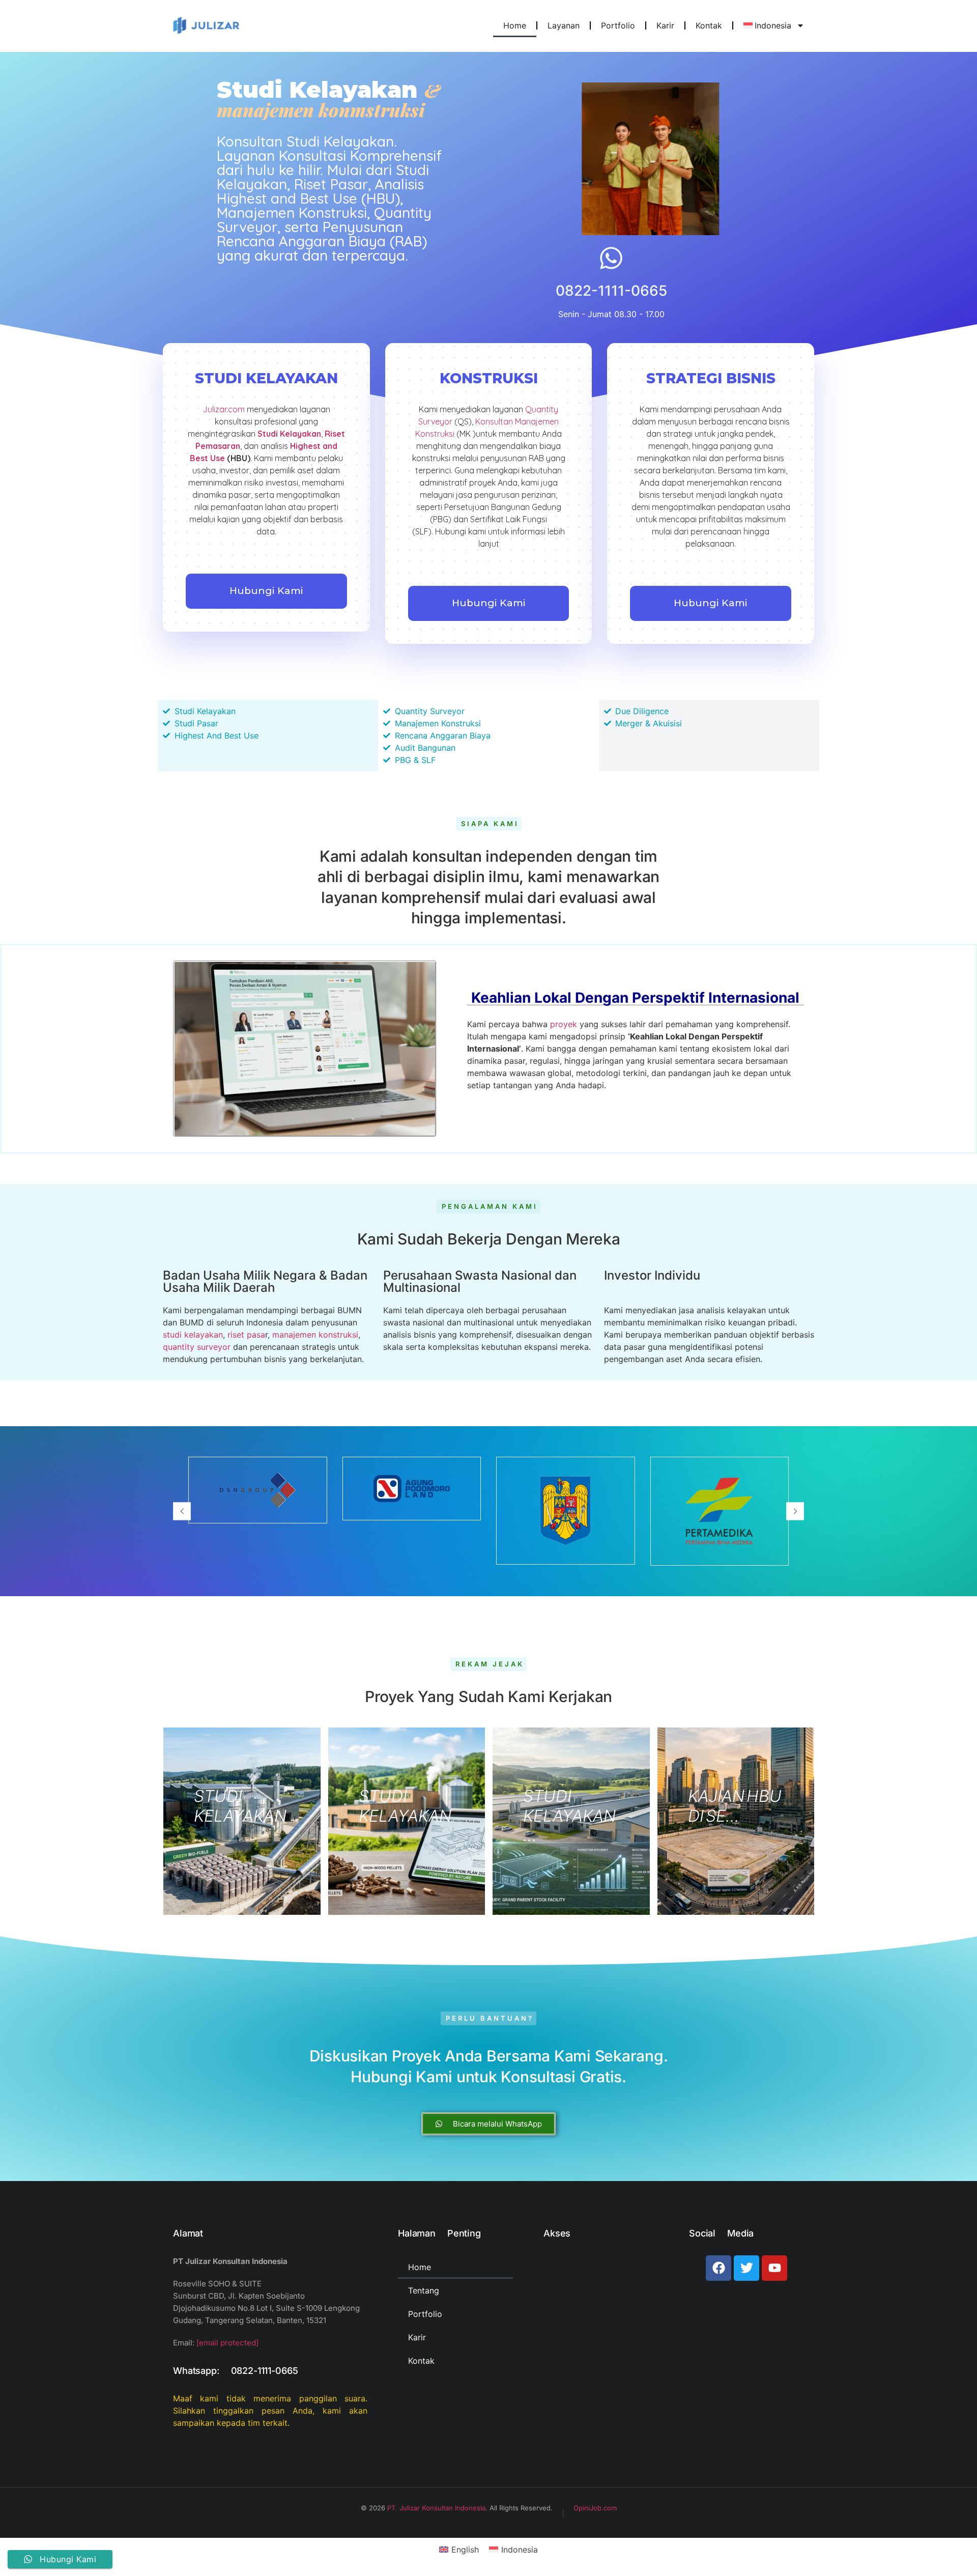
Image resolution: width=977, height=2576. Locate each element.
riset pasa (246, 1335)
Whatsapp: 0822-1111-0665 (235, 2371)
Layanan (564, 25)
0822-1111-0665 (611, 291)
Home (515, 25)
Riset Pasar (331, 184)
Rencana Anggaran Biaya (301, 241)
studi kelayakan (193, 1335)
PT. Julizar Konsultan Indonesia (436, 2508)
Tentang (424, 2290)
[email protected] (227, 2343)
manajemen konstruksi (315, 1335)
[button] (182, 1511)
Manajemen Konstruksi (292, 213)
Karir (665, 25)
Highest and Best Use (287, 198)
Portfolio (618, 25)
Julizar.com (224, 409)
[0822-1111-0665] (611, 258)
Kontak (709, 25)
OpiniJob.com (595, 2508)
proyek (564, 1024)
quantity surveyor (197, 1347)
